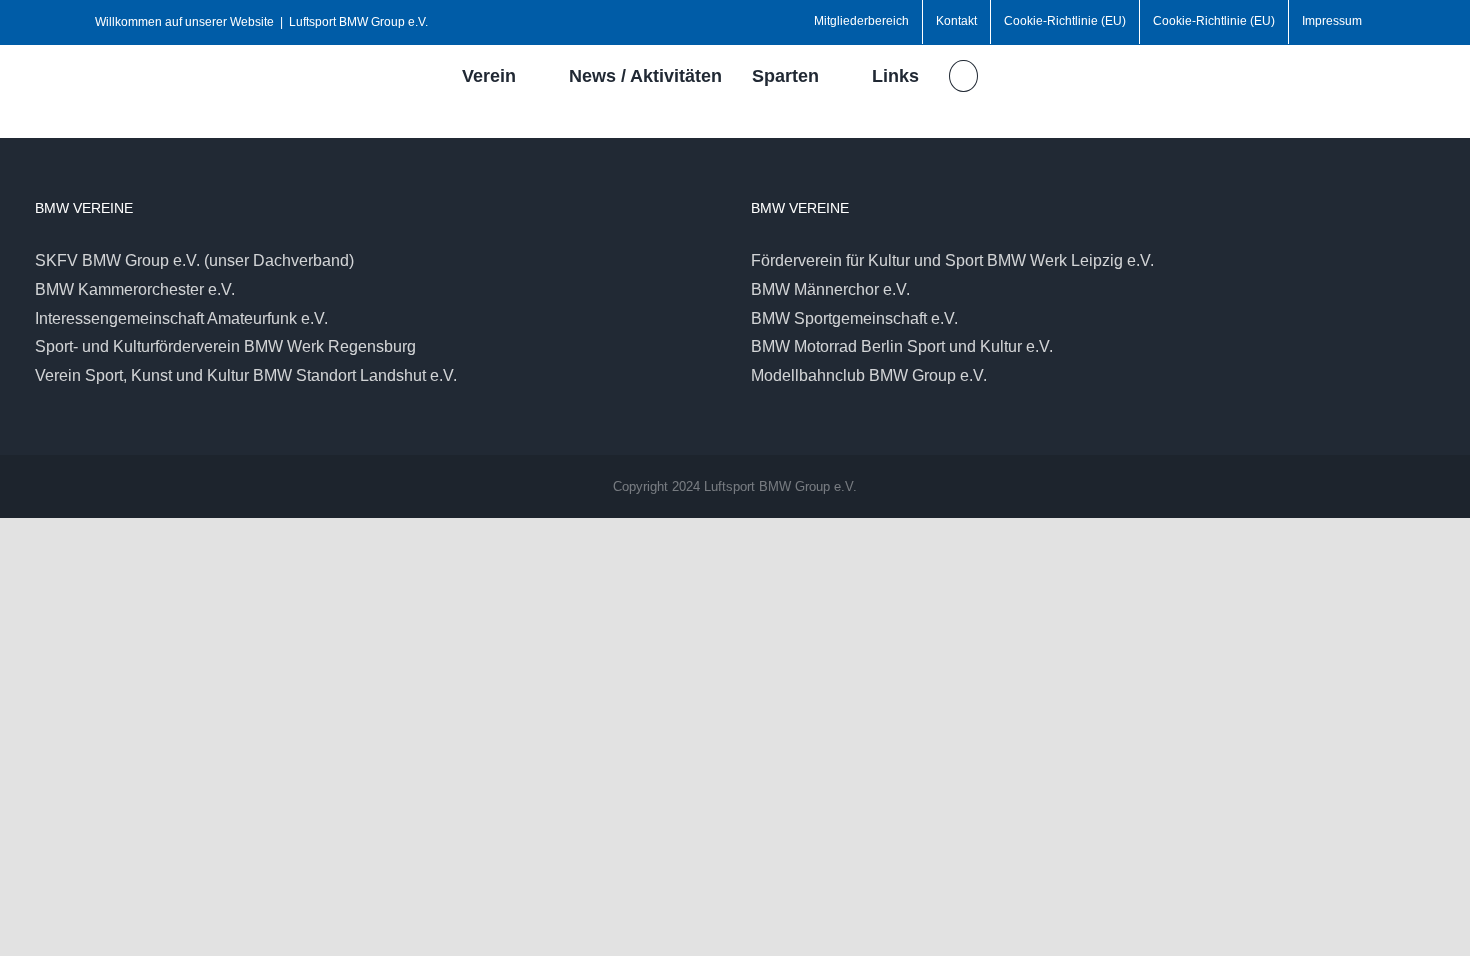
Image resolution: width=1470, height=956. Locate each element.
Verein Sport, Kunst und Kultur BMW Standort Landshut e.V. (246, 375)
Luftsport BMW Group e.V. (358, 22)
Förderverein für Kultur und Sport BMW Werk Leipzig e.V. (952, 260)
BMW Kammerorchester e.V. (135, 289)
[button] (963, 76)
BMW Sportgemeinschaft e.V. (854, 318)
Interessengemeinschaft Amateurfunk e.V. (181, 318)
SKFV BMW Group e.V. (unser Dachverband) (194, 260)
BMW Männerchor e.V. (830, 289)
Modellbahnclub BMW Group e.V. (869, 375)
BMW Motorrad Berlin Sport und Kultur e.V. (902, 346)
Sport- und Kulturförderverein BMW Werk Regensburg (225, 346)
